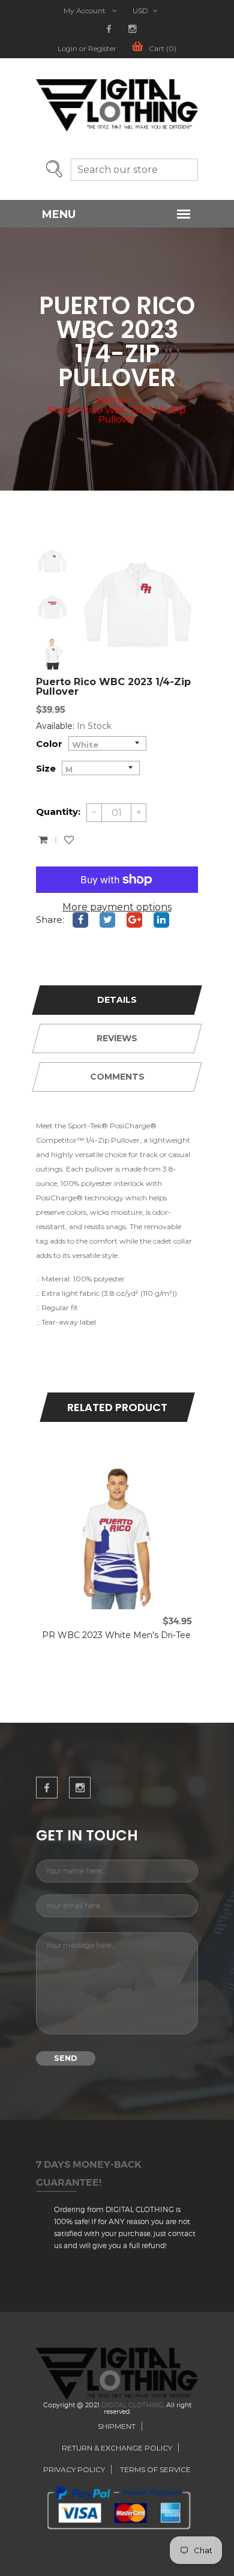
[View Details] (130, 1471)
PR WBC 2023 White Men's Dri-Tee (116, 1635)
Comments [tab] (117, 1077)
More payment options (117, 907)
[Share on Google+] (134, 920)
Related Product (117, 1407)
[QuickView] (104, 1471)
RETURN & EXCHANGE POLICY (117, 2448)
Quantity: (58, 812)
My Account (85, 11)
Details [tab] (117, 1000)
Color (49, 744)
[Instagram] (132, 29)
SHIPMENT (117, 2426)
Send (66, 2058)
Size (46, 768)
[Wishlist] (69, 840)
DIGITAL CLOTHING (132, 2405)
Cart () (163, 49)
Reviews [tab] (117, 1038)
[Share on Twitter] (107, 920)
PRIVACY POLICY (74, 2469)
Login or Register (87, 49)
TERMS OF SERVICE (155, 2469)
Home (111, 401)
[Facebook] (109, 29)
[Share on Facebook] (80, 920)
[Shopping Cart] (43, 840)
